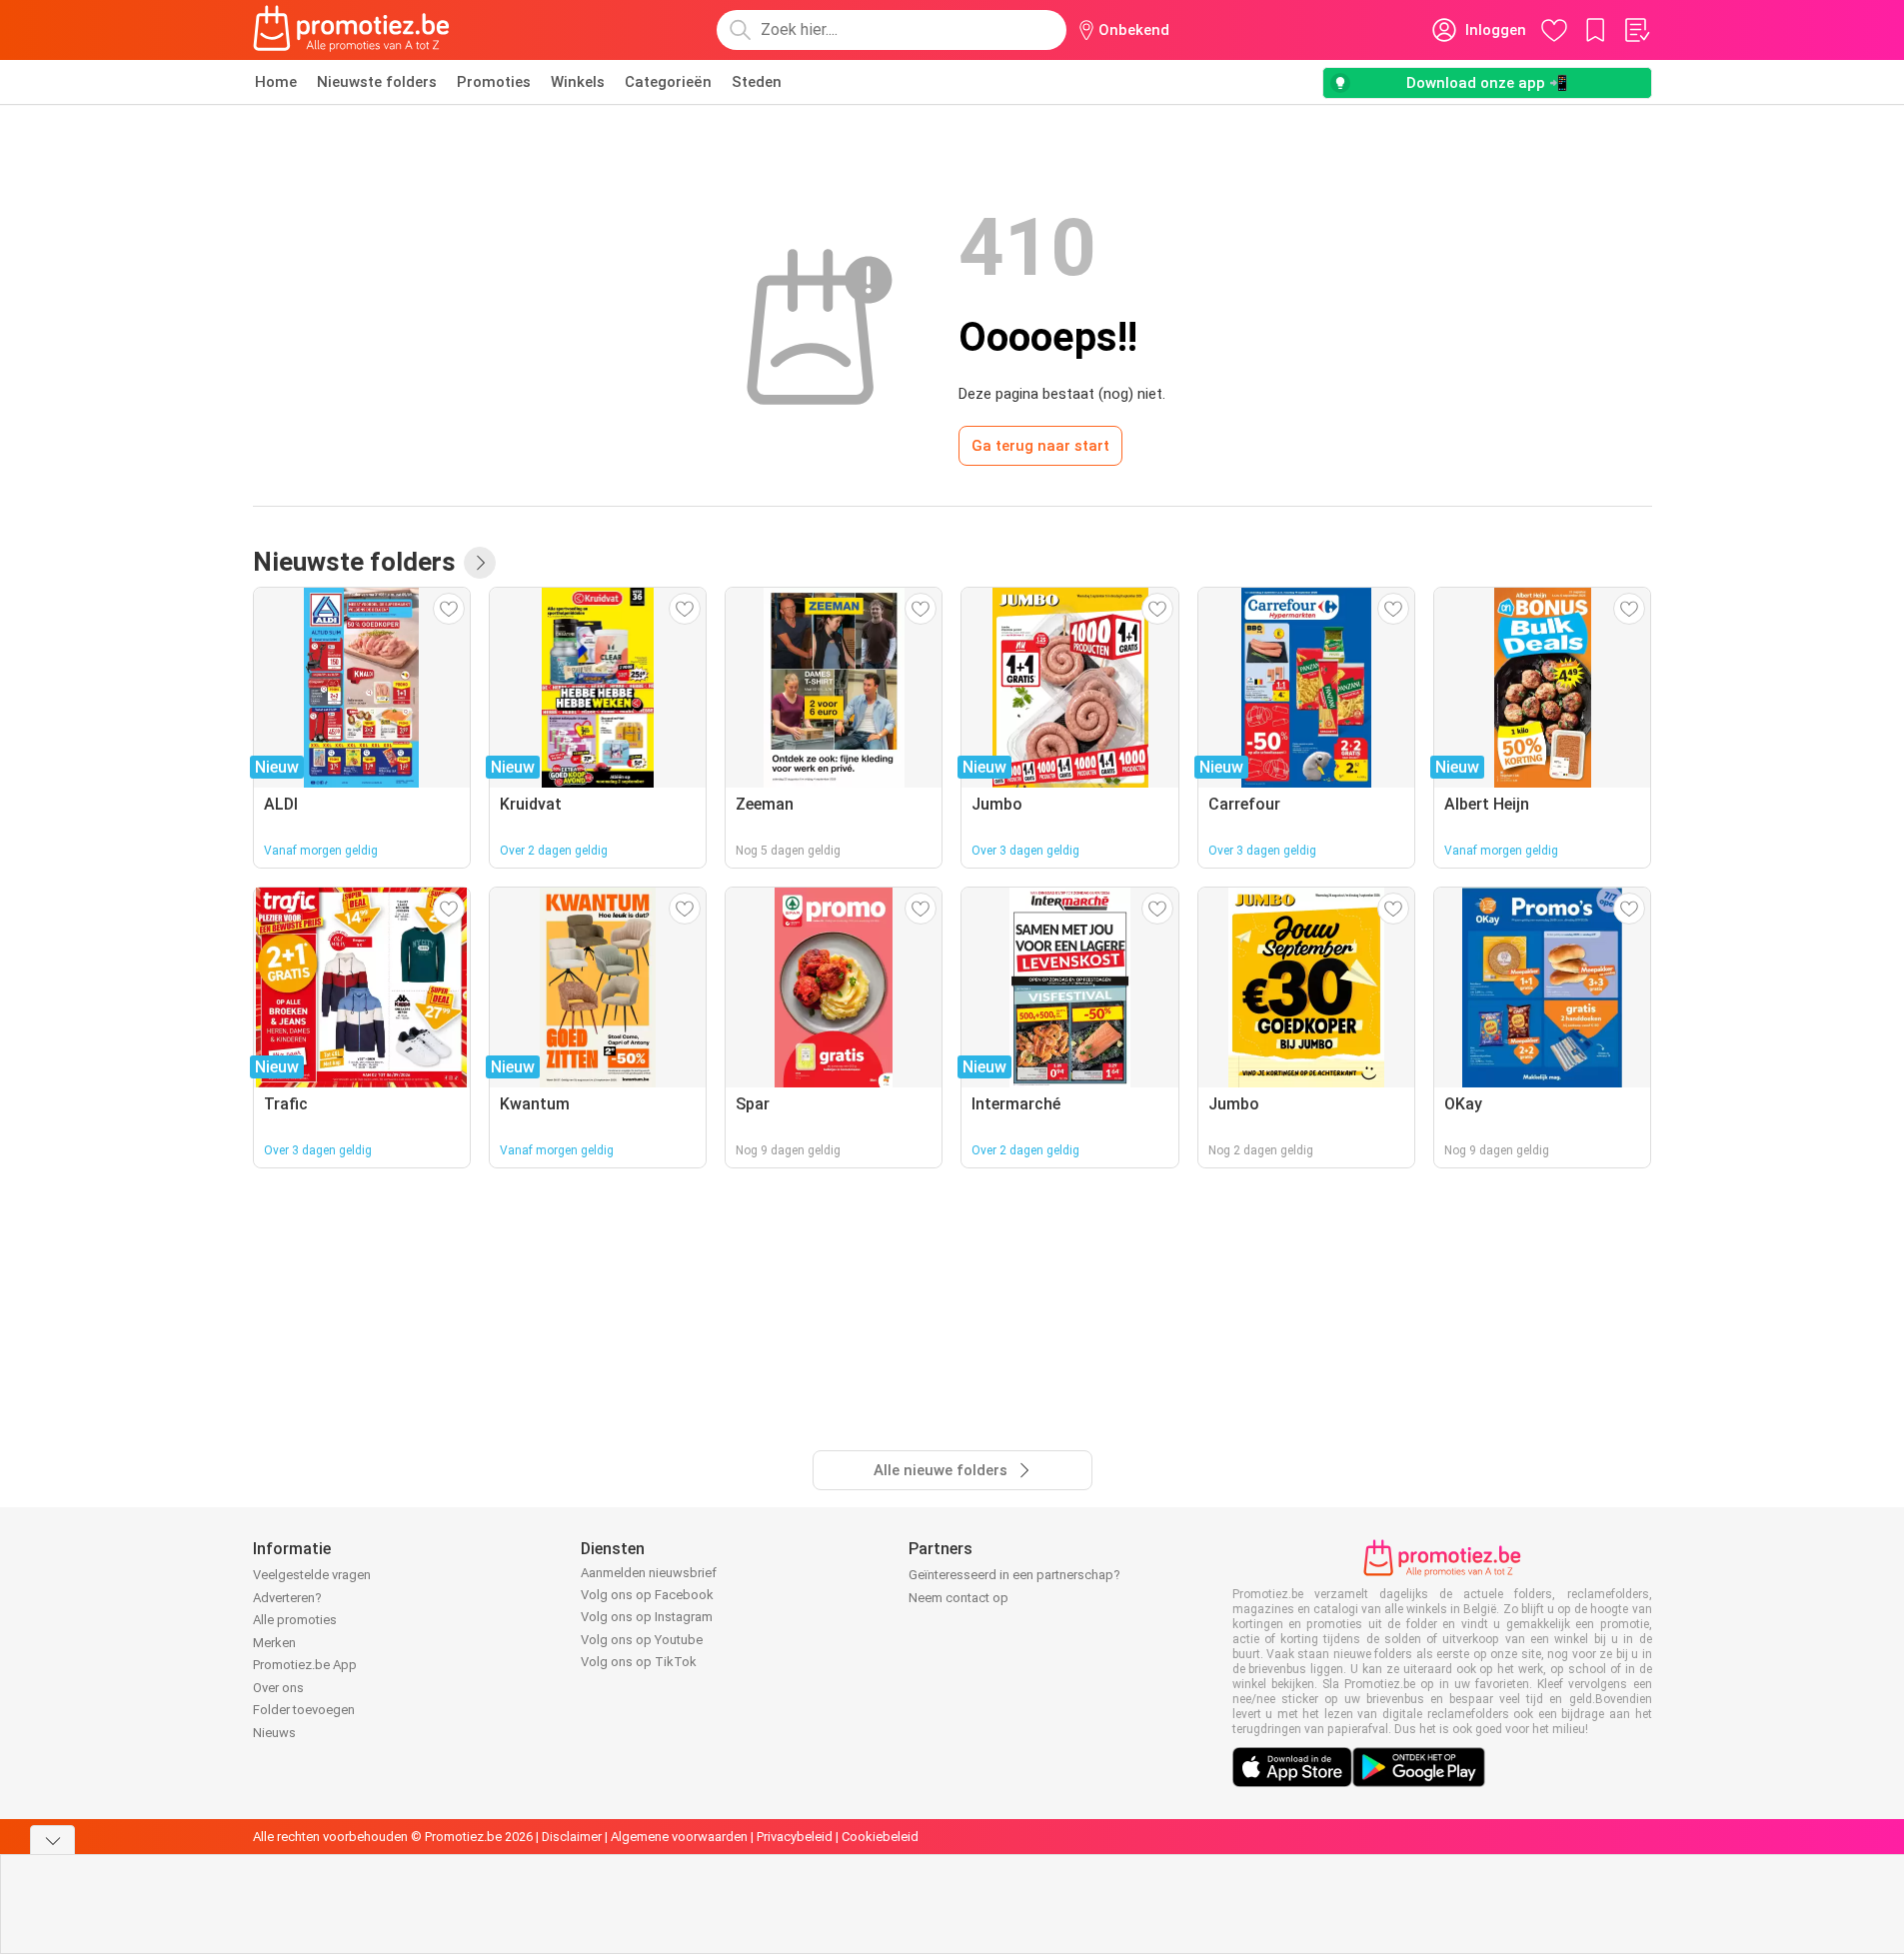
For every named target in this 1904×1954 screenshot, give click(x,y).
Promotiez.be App (305, 1665)
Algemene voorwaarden (679, 1837)
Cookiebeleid (880, 1837)
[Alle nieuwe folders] (480, 563)
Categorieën (668, 82)
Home (276, 82)
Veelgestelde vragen (312, 1575)
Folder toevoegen (304, 1710)
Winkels (578, 82)
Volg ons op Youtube (642, 1640)
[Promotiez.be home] (352, 30)
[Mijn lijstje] (1636, 30)
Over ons (278, 1688)
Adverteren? (287, 1598)
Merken (274, 1643)
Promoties (494, 82)
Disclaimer (572, 1837)
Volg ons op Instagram (647, 1617)
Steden (757, 82)
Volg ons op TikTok (639, 1662)
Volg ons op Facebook (647, 1595)
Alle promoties (295, 1620)
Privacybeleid (795, 1837)
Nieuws (274, 1733)
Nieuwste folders (377, 82)
